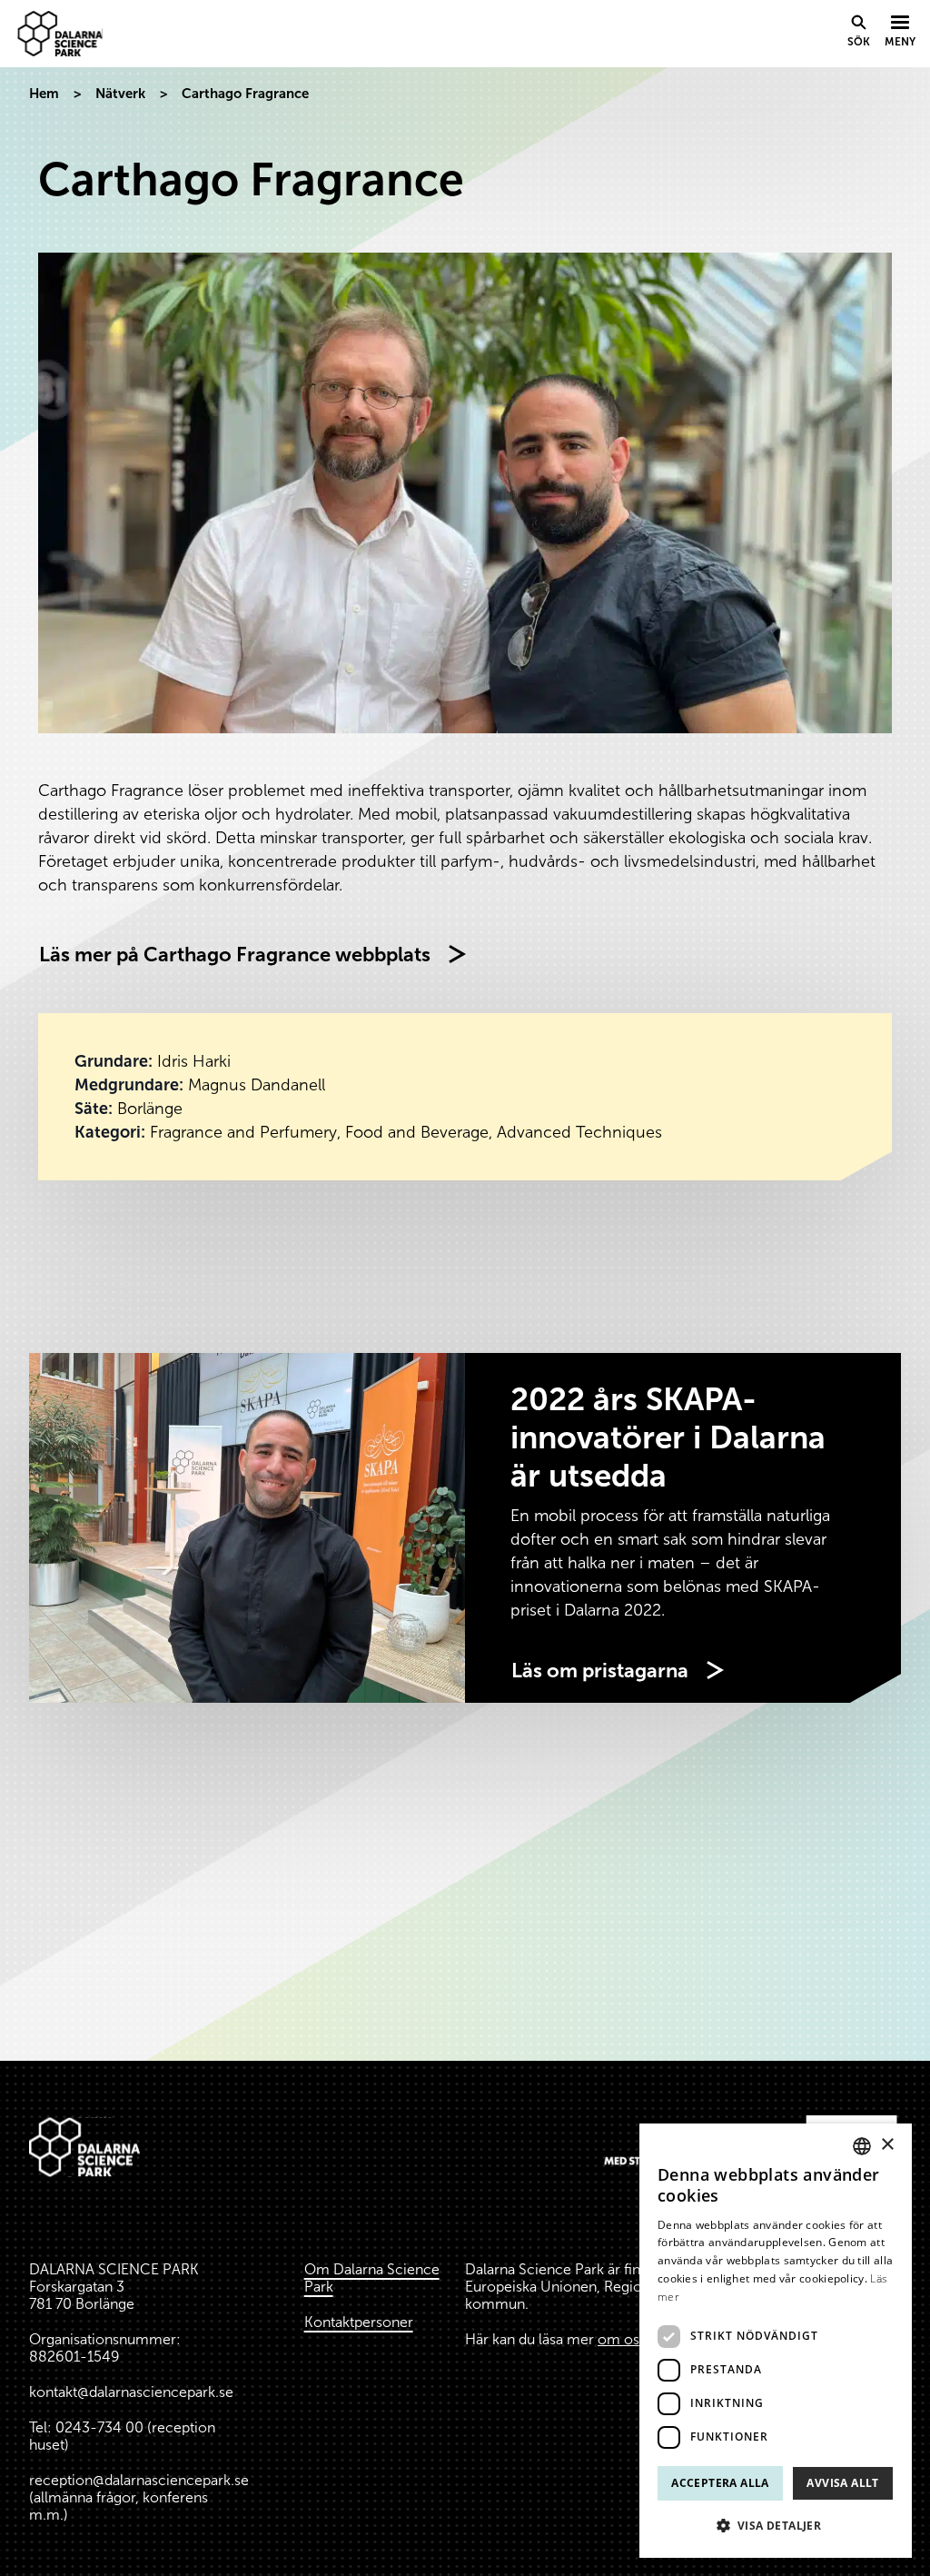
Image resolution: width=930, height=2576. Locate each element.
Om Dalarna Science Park (372, 2278)
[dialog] (776, 2341)
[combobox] (862, 2146)
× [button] (887, 2145)
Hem (44, 94)
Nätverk (120, 94)
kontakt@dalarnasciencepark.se (131, 2392)
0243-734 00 (99, 2427)
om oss (622, 2339)
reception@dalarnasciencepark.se (139, 2480)
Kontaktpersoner (359, 2322)
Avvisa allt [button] (842, 2483)
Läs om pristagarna (600, 1671)
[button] (776, 2526)
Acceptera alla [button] (720, 2483)
